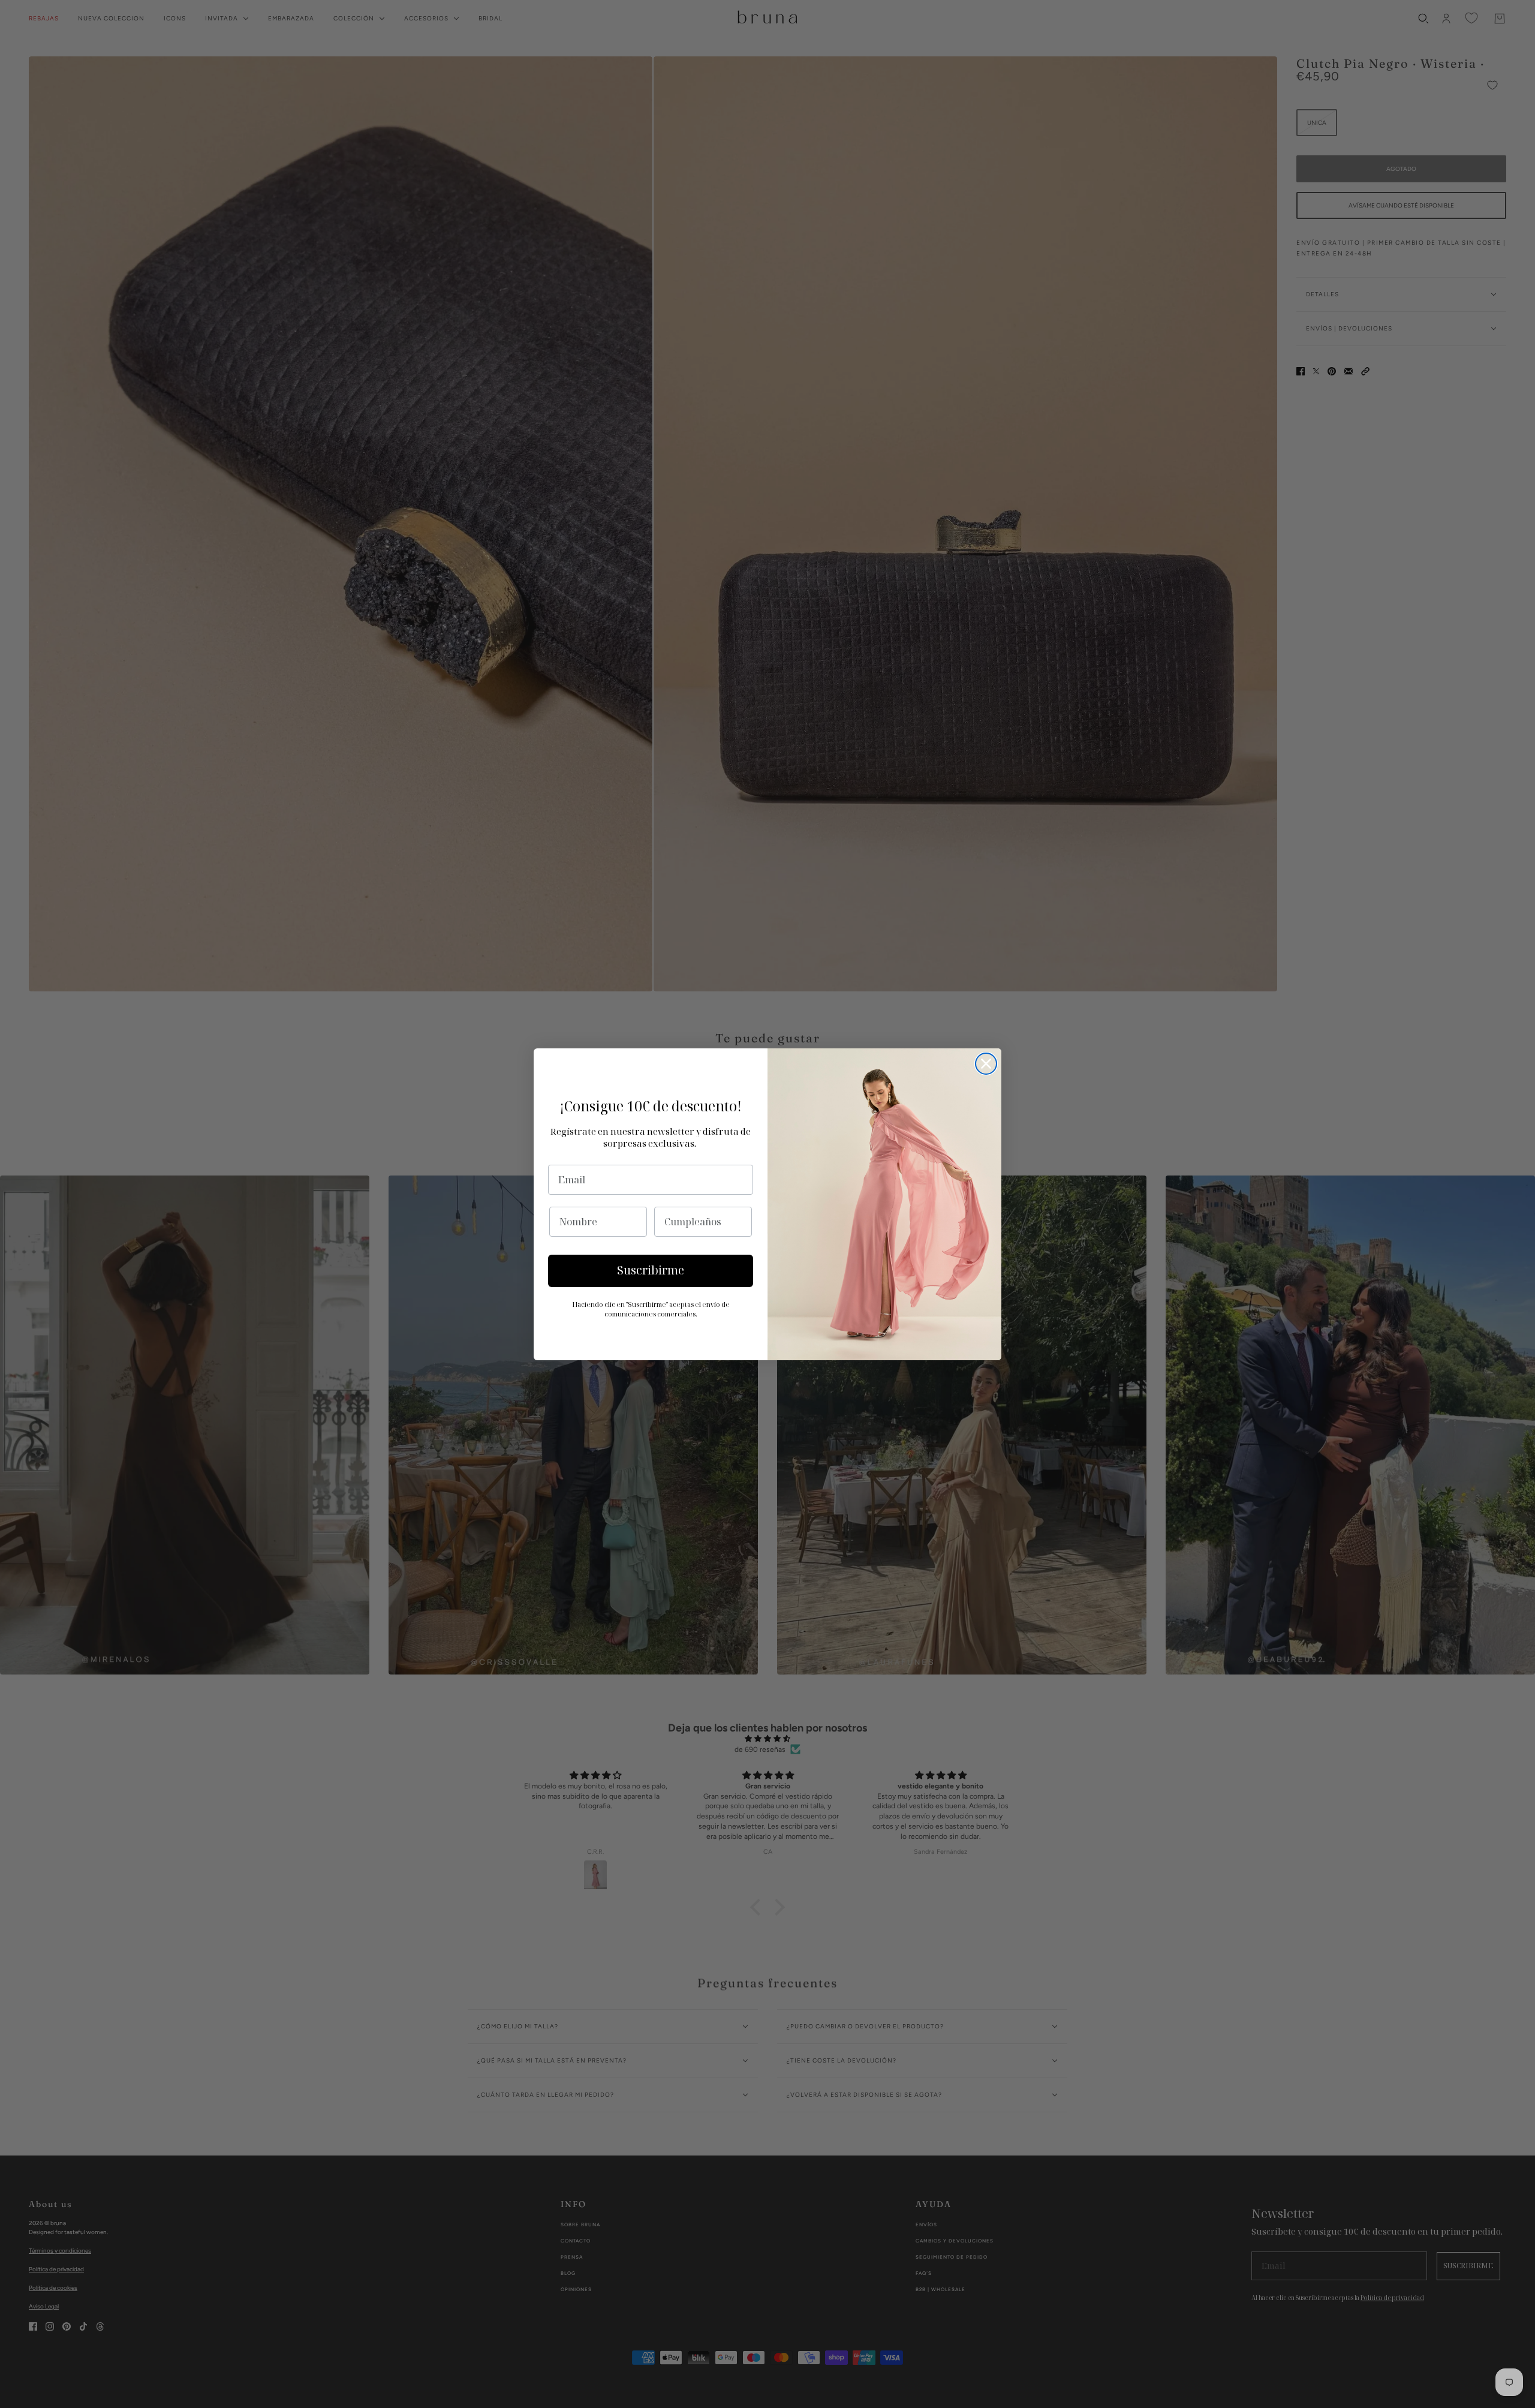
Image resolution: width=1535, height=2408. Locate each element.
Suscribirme (651, 1270)
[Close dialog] (986, 1064)
